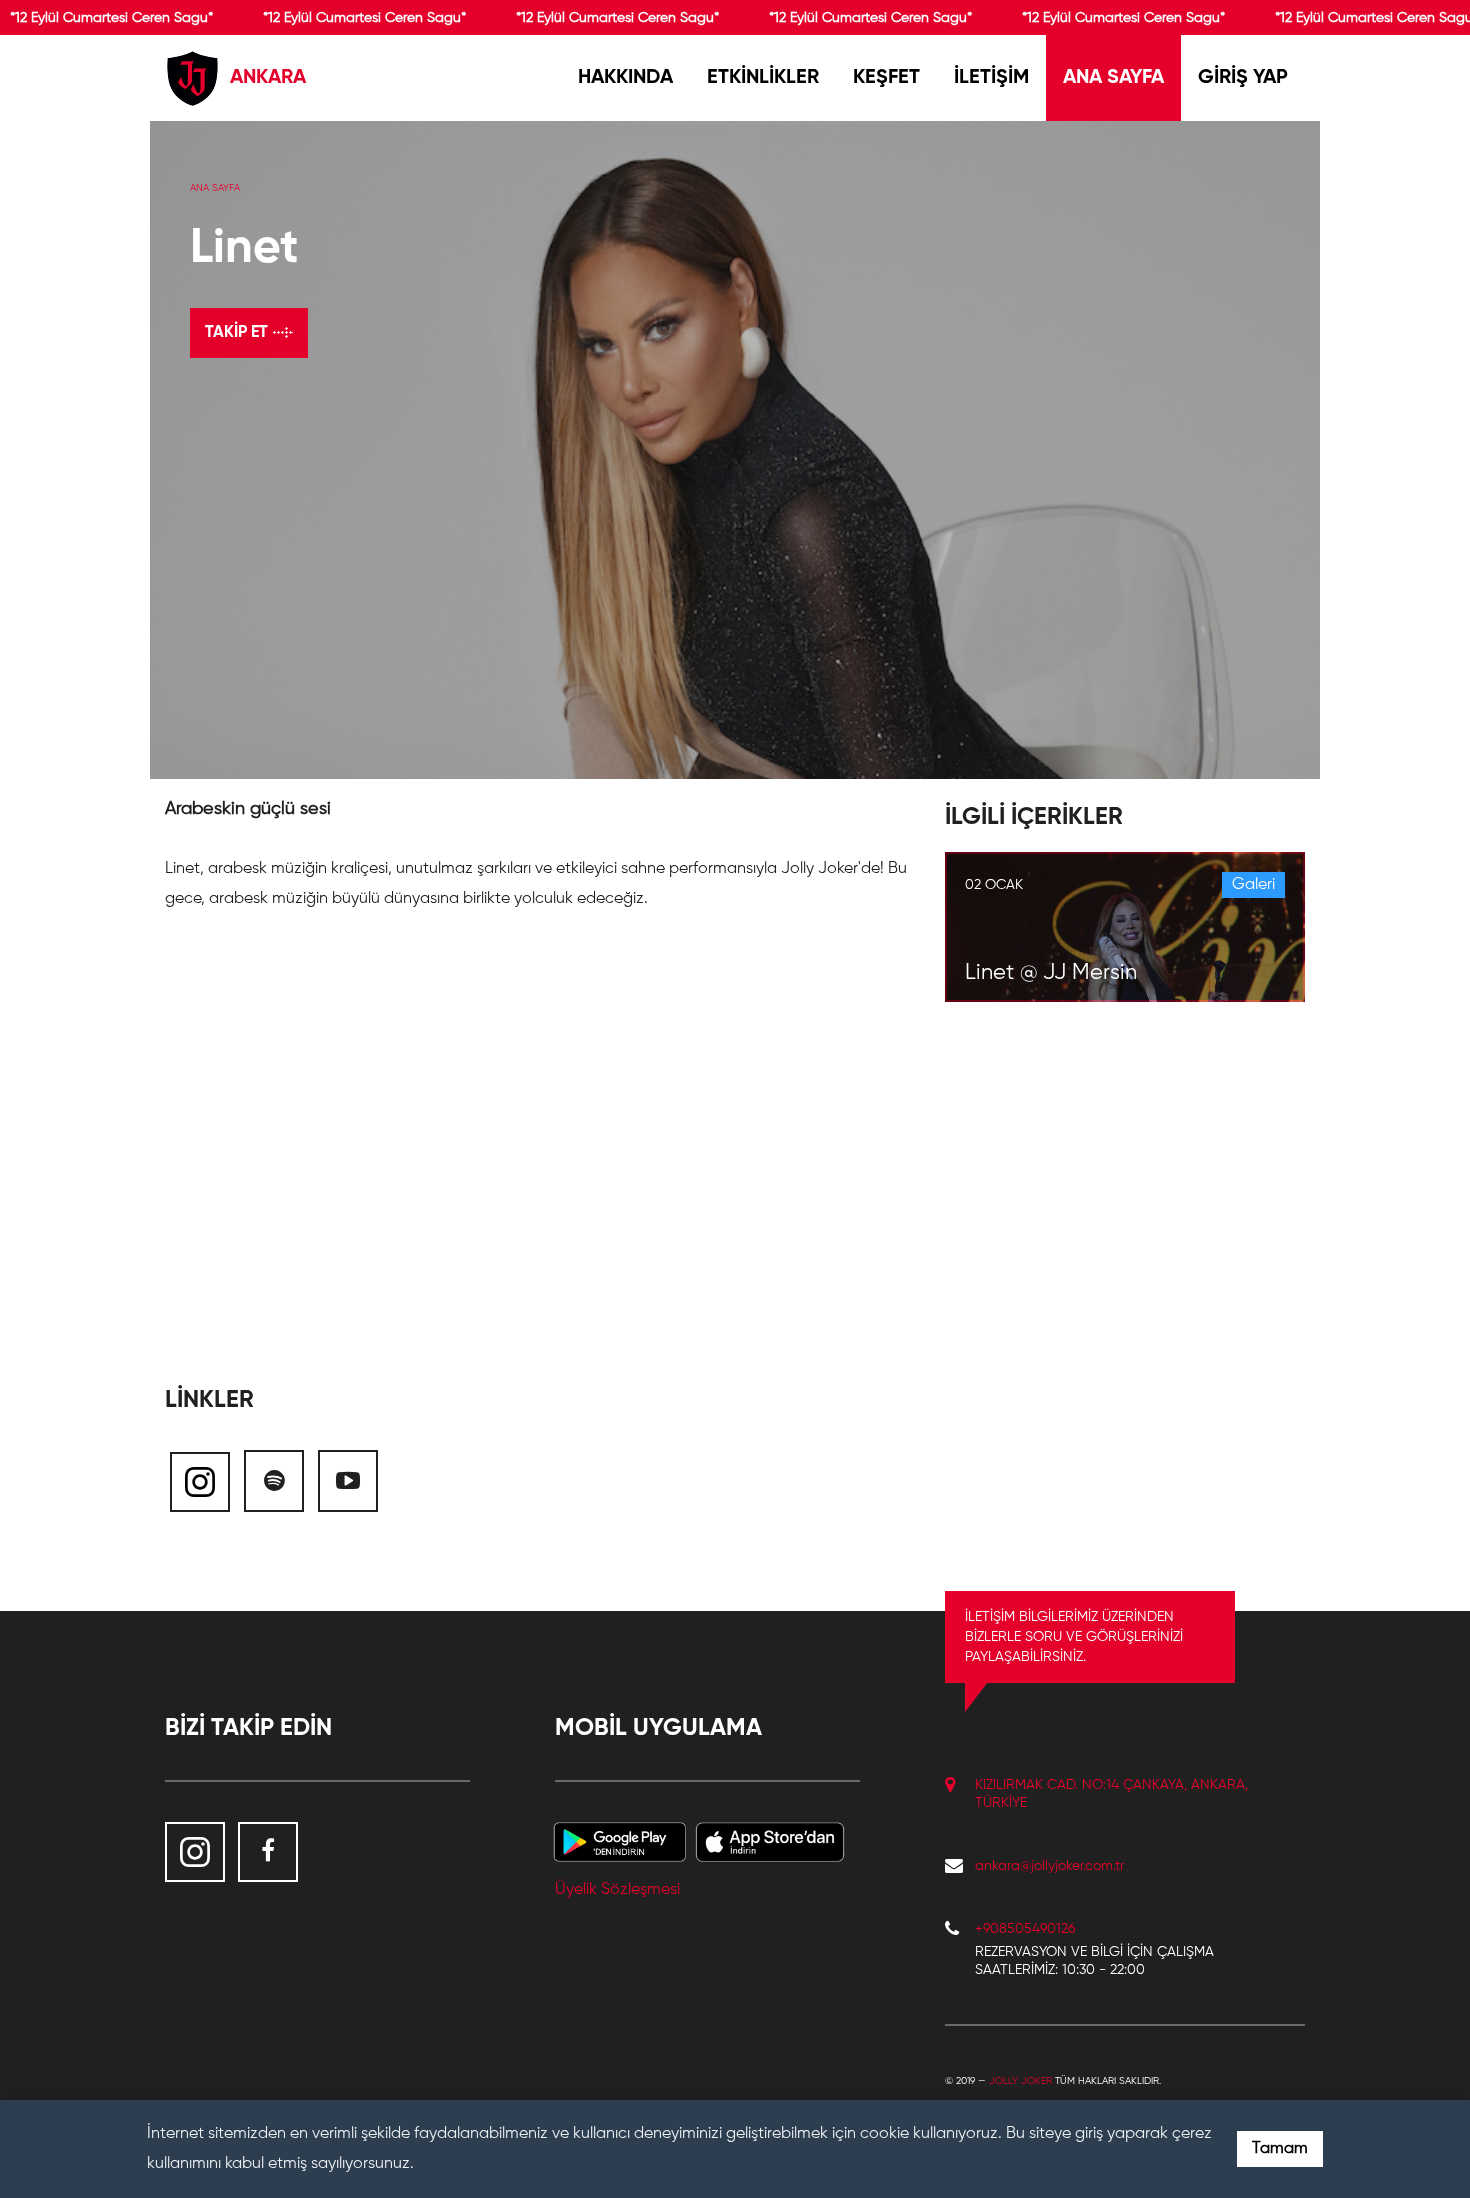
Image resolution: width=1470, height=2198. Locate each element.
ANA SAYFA (1113, 78)
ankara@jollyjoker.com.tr (1049, 1866)
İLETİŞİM (991, 78)
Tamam (1280, 2149)
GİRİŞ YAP (1243, 78)
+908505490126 (1025, 1929)
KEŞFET (886, 78)
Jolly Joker (1020, 2081)
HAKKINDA (625, 78)
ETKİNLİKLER (763, 78)
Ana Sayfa (215, 188)
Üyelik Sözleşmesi (617, 1890)
